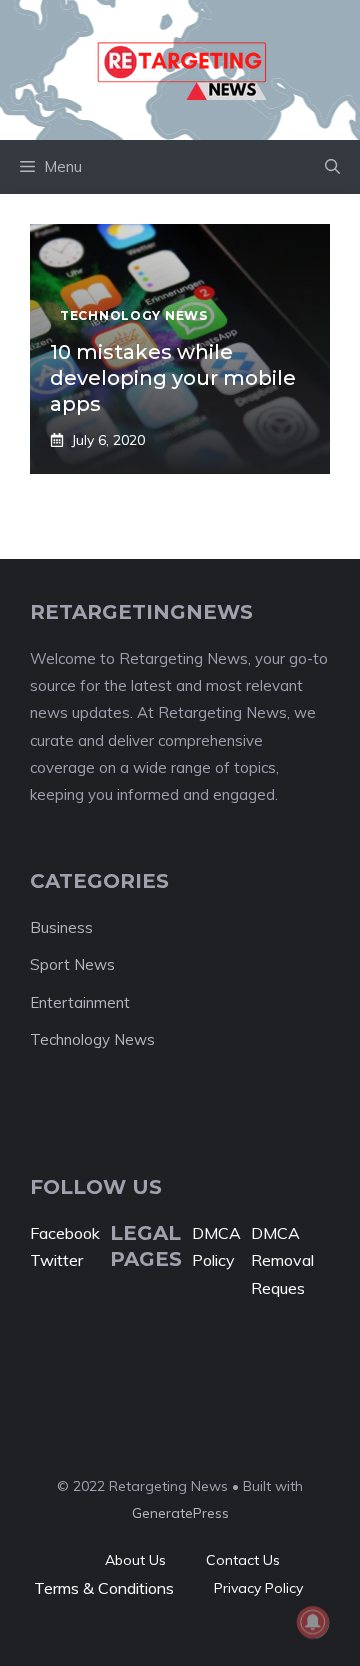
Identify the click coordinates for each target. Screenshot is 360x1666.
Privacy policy (258, 1588)
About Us (135, 1560)
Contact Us (243, 1560)
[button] (332, 167)
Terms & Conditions (104, 1588)
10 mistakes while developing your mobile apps (173, 378)
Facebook (65, 1233)
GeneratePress (180, 1513)
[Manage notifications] (313, 1622)
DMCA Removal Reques (282, 1260)
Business (61, 927)
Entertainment (80, 1002)
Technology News (92, 1039)
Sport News (72, 964)
